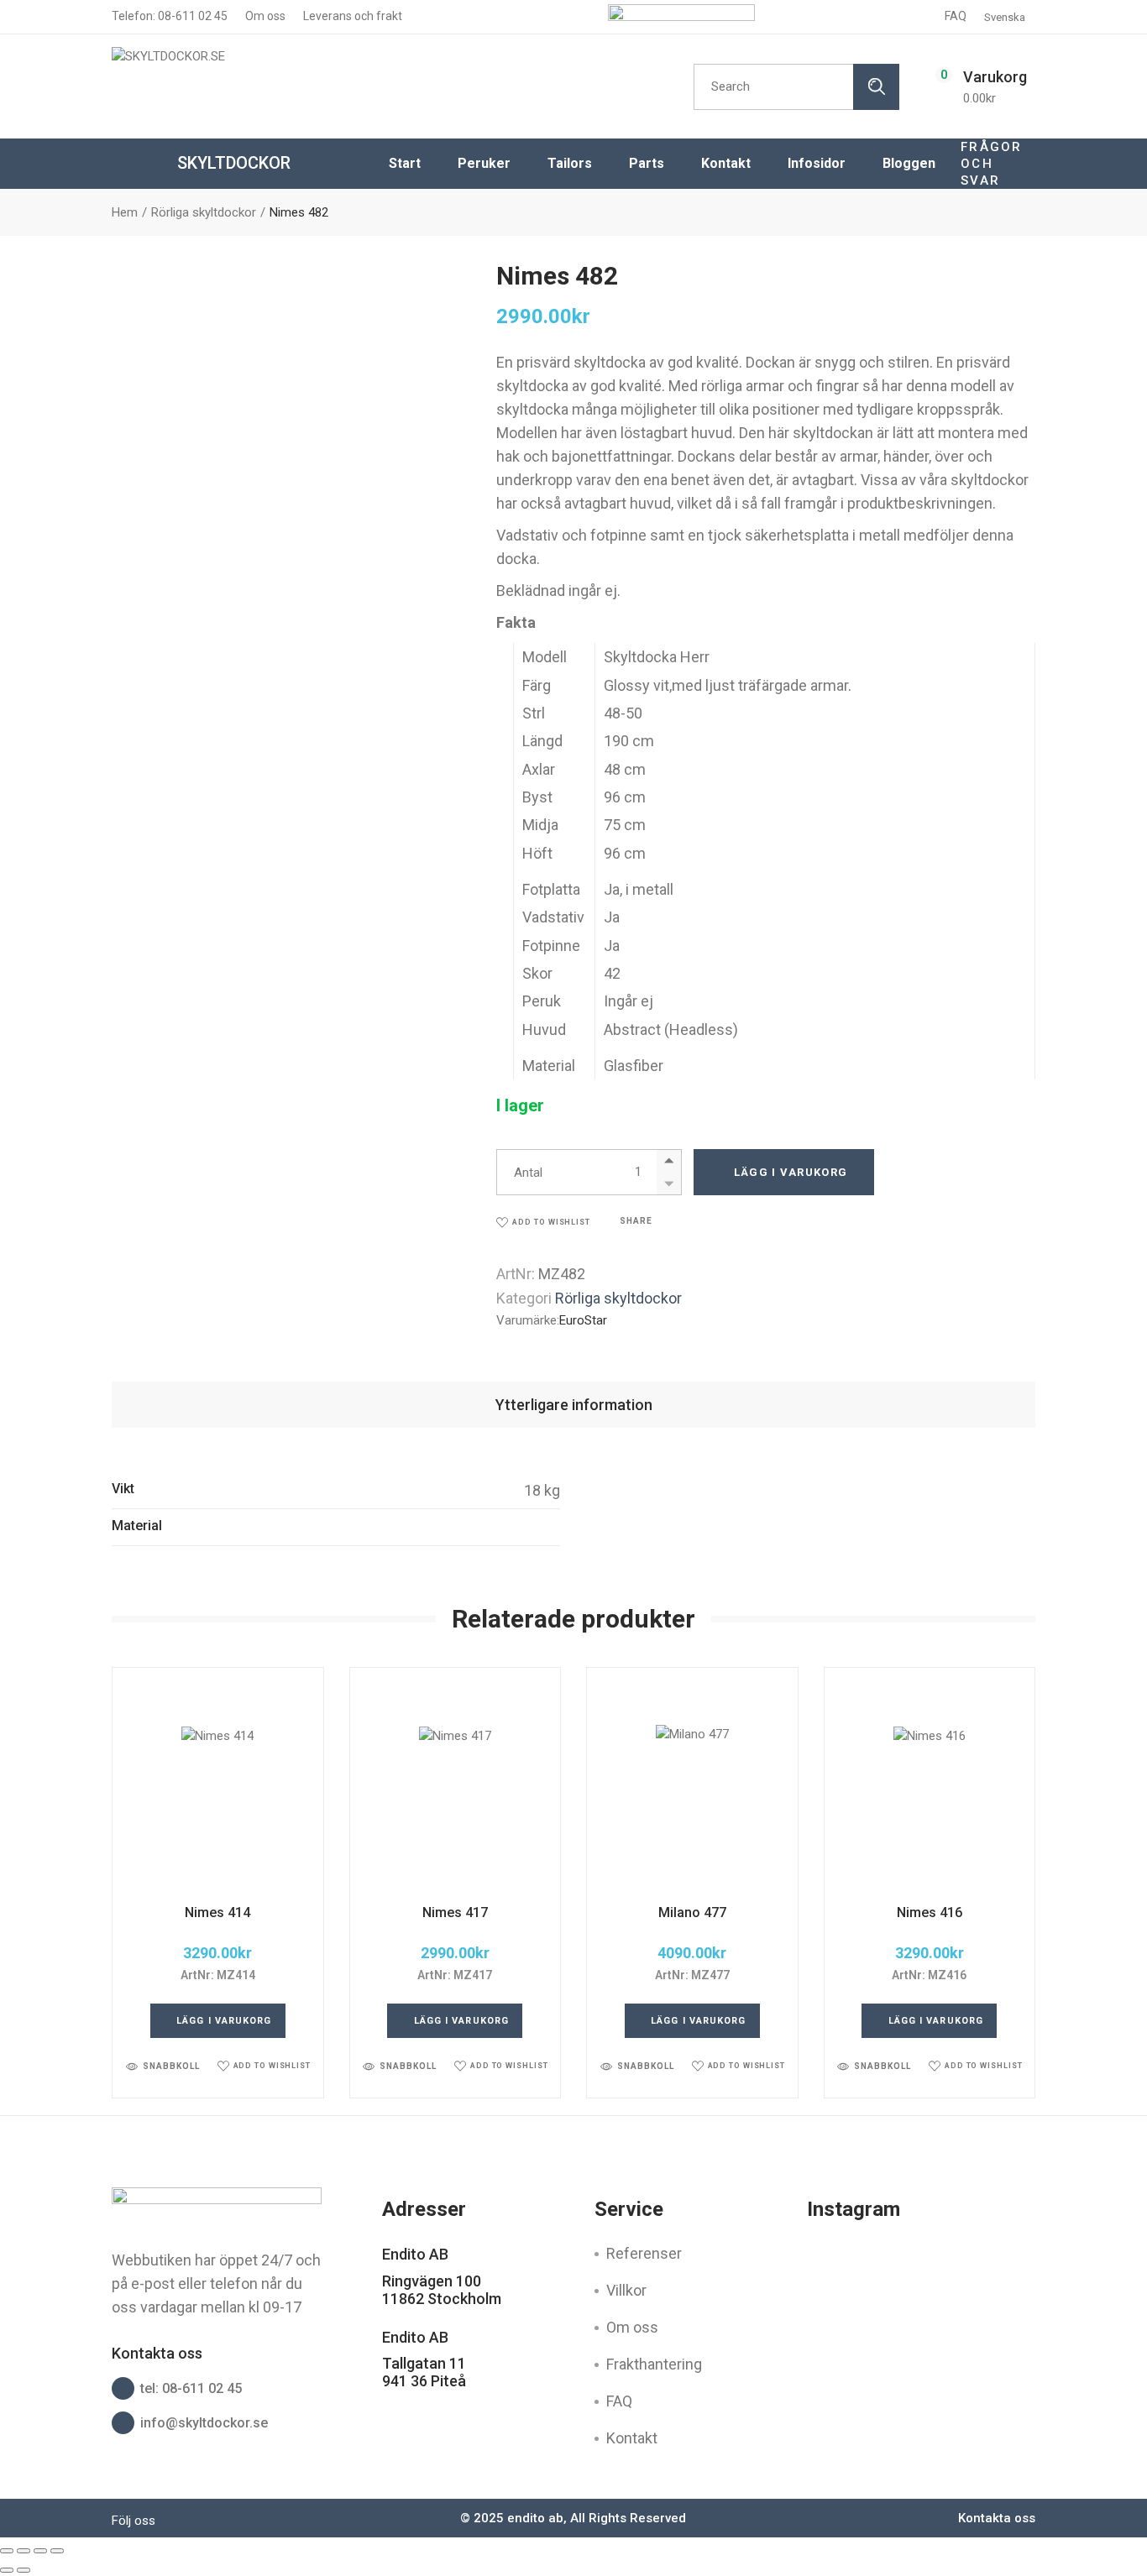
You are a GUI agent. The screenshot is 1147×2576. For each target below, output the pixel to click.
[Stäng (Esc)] (57, 2551)
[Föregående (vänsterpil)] (7, 2570)
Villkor (626, 2290)
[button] (543, 1223)
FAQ (956, 16)
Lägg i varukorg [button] (224, 2021)
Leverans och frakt (351, 16)
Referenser (644, 2253)
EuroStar (583, 1320)
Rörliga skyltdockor (618, 1298)
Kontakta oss (997, 2518)
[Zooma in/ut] (7, 2551)
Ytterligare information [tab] (574, 1405)
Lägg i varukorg (791, 1172)
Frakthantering (654, 2364)
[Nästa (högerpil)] (24, 2570)
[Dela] (40, 2551)
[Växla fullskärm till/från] (24, 2551)
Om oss (264, 16)
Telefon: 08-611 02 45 (170, 16)
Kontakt (632, 2438)
